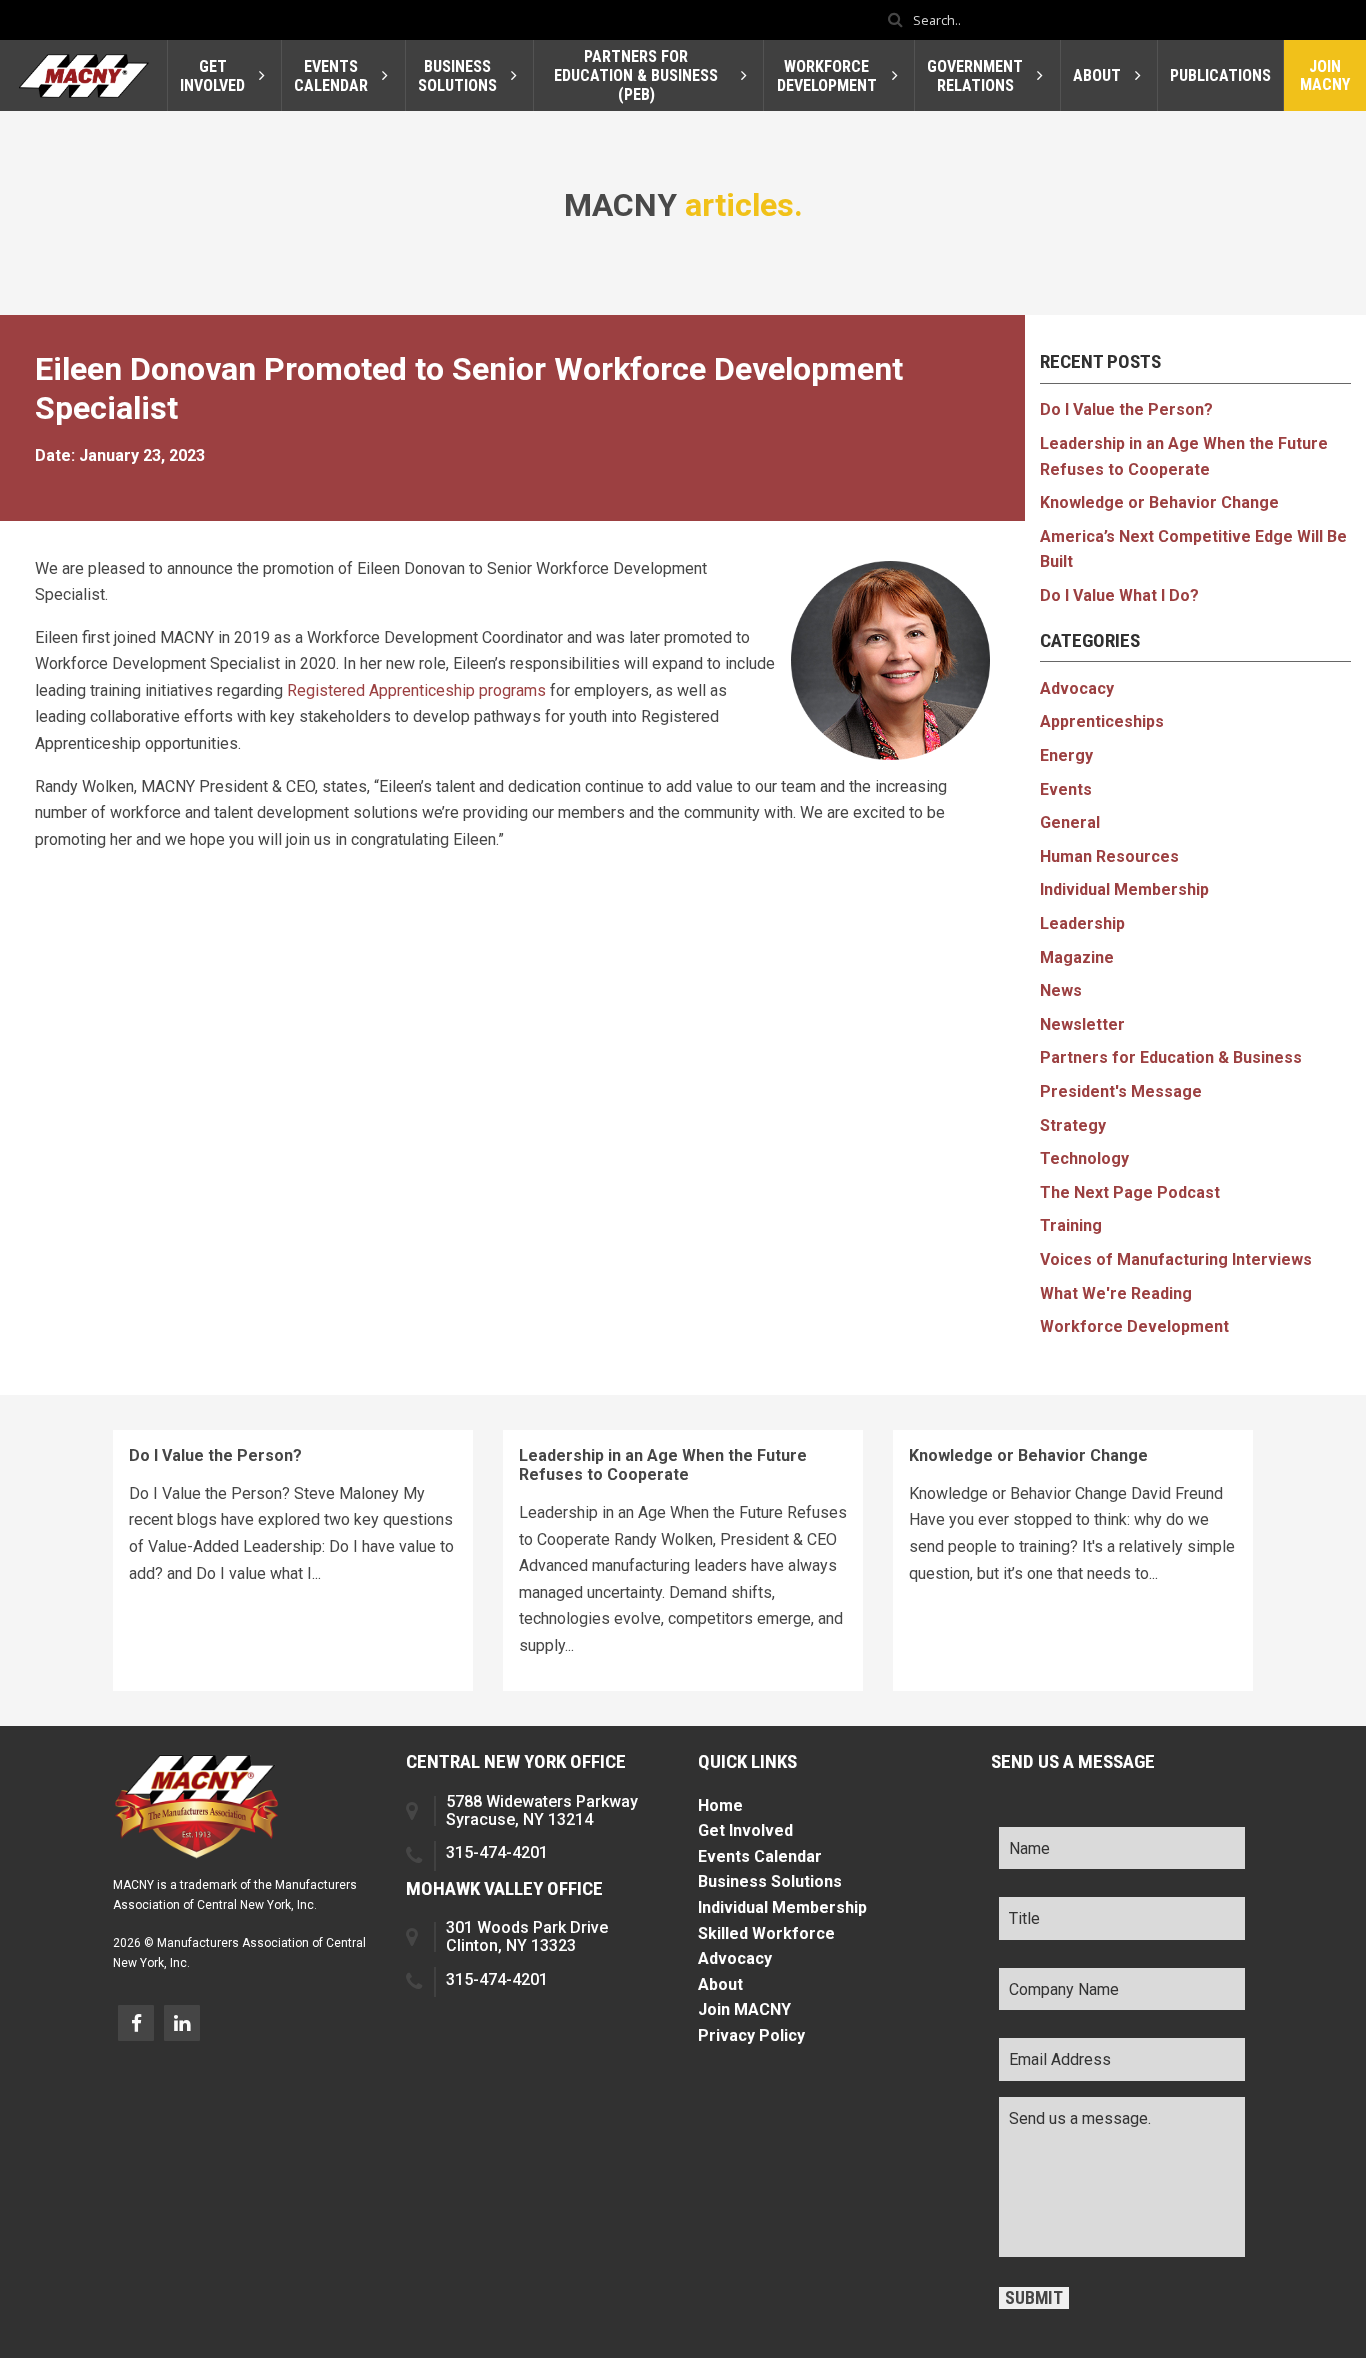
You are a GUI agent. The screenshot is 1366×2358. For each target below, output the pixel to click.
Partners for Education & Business (1171, 1057)
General (1070, 822)
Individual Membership (1124, 889)
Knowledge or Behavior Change (1159, 502)
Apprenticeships (1102, 721)
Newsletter (1082, 1024)
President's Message (1121, 1091)
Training (1071, 1225)
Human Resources (1109, 856)
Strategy (1073, 1125)
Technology (1084, 1158)
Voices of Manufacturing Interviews (1176, 1259)
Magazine (1077, 957)
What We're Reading (1116, 1293)
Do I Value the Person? (1126, 409)
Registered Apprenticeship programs (416, 690)
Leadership (1082, 923)
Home (720, 1805)
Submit (1034, 2298)
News (1061, 990)
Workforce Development (1134, 1326)
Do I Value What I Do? (1119, 595)
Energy (1066, 755)
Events (1066, 789)
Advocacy (1077, 688)
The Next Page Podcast (1130, 1192)
